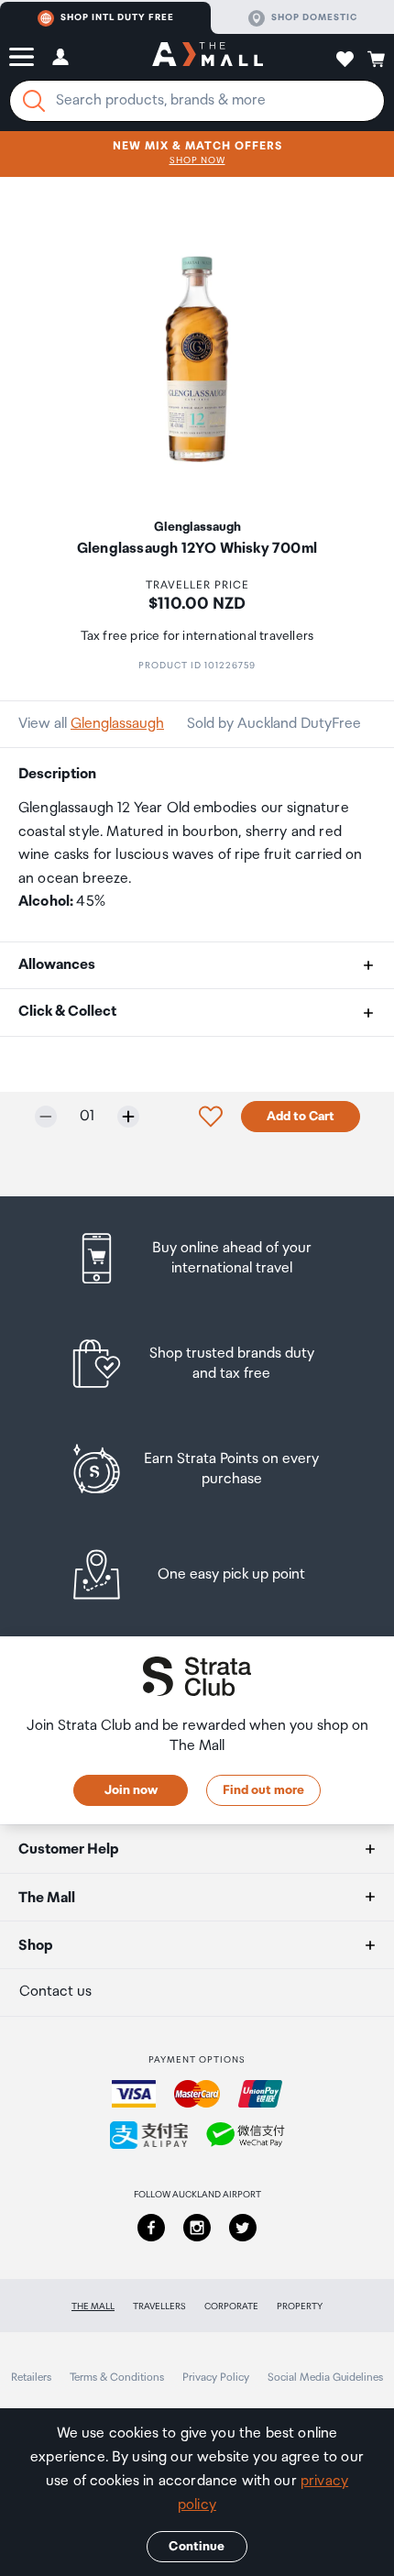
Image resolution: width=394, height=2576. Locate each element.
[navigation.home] (208, 57)
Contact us (55, 1992)
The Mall (93, 2306)
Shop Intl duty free (117, 17)
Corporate (231, 2306)
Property (300, 2306)
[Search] (34, 101)
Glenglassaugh (117, 724)
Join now (131, 1790)
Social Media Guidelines (325, 2378)
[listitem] (197, 1258)
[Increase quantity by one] (128, 1117)
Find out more (263, 1790)
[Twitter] (243, 2228)
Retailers (31, 2378)
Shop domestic (314, 17)
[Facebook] (151, 2228)
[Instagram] (197, 2228)
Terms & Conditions (117, 2378)
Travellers (159, 2306)
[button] (22, 57)
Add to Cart (301, 1117)
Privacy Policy (216, 2378)
